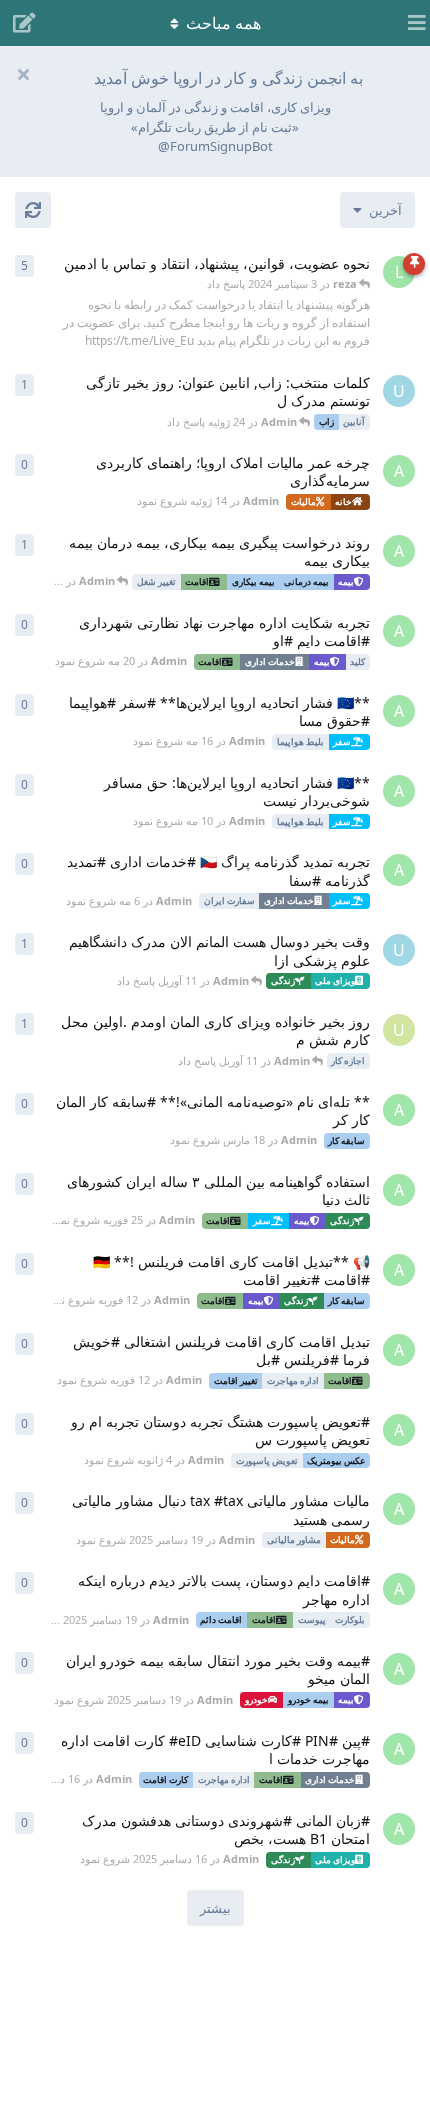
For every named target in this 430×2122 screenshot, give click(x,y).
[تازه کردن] (33, 210)
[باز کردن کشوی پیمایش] (410, 23)
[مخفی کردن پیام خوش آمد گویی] (23, 74)
